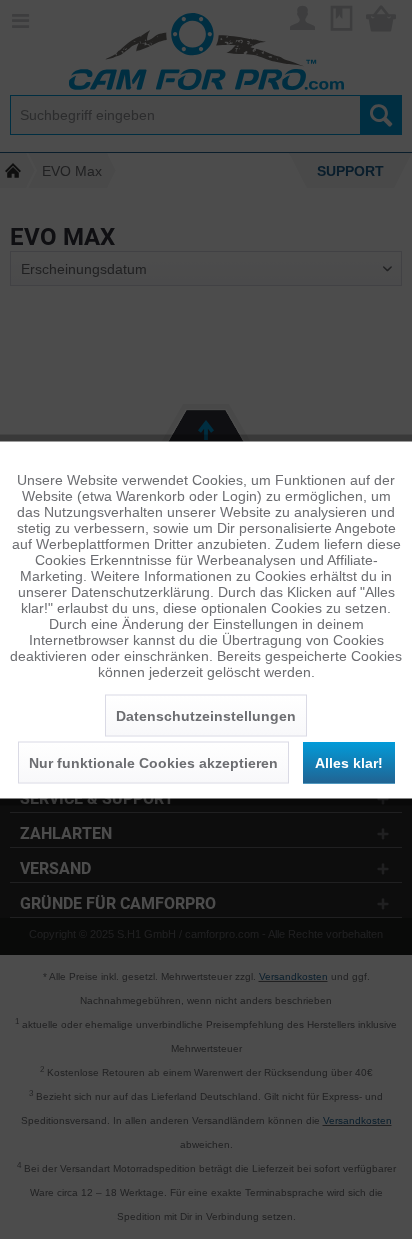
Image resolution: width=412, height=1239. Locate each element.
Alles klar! (349, 762)
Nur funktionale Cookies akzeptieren (153, 762)
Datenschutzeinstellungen (206, 715)
